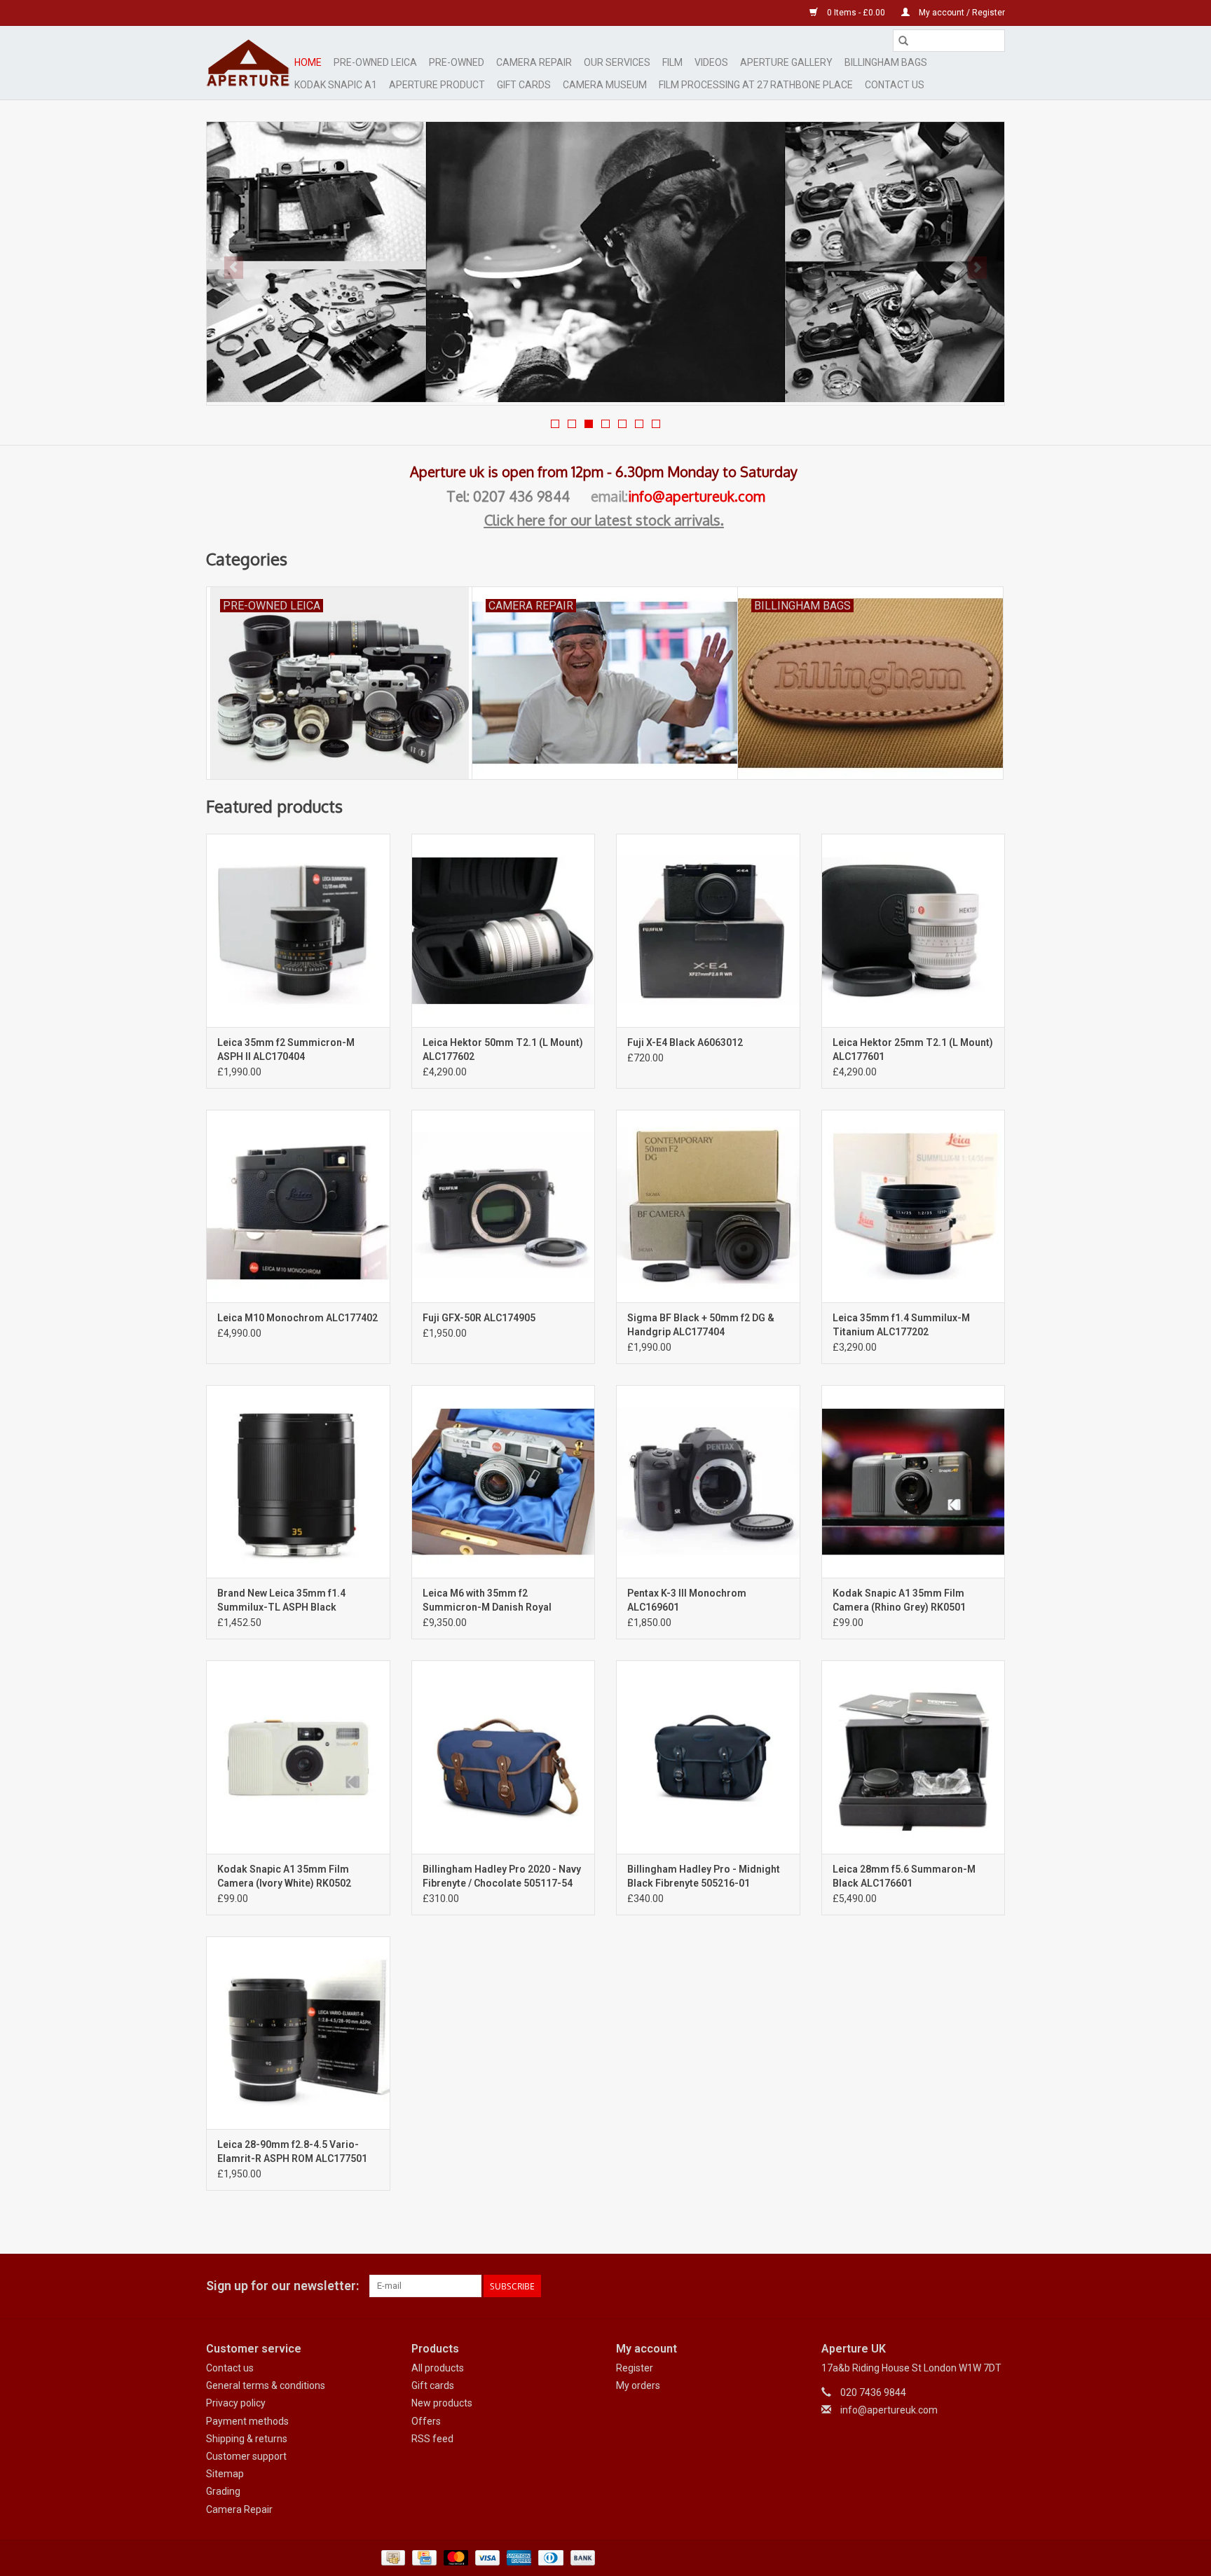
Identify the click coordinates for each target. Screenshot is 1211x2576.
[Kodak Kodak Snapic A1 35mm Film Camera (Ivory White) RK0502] (298, 1757)
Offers (426, 2421)
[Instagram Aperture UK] (994, 2286)
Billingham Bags (886, 62)
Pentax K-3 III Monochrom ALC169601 (687, 1600)
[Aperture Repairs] (605, 262)
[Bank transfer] (580, 2557)
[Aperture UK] (248, 63)
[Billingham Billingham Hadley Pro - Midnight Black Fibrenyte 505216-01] (708, 1757)
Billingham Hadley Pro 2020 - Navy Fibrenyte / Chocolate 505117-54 (502, 1876)
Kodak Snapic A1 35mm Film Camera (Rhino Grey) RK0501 (899, 1600)
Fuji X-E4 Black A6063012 (685, 1042)
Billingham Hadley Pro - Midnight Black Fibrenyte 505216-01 (704, 1876)
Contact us (230, 2368)
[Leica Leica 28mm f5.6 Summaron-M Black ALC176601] (914, 1757)
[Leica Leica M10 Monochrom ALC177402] (298, 1206)
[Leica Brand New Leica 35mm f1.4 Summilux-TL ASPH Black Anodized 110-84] (298, 1481)
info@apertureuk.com (697, 496)
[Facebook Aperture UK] (945, 2286)
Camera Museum (605, 85)
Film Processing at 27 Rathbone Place (756, 85)
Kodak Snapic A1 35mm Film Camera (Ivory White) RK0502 (284, 1876)
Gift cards (524, 85)
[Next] (977, 268)
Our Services (617, 62)
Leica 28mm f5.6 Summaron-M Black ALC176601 (904, 1876)
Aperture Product (437, 85)
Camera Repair (534, 62)
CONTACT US (895, 85)
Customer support (246, 2456)
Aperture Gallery (786, 62)
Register (635, 2368)
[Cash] (392, 2557)
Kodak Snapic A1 (336, 85)
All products (438, 2368)
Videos (711, 62)
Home (308, 62)
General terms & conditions (266, 2385)
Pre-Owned (457, 62)
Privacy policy (236, 2403)
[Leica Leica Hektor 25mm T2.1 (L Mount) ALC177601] (914, 930)
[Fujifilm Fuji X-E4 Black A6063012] (708, 930)
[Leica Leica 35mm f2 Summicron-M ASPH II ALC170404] (298, 930)
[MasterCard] (454, 2557)
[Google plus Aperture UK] (969, 2286)
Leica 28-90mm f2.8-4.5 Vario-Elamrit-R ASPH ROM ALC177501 (292, 2151)
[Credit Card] (423, 2557)
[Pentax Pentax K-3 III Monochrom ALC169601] (708, 1481)
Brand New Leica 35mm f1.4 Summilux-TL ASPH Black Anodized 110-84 (281, 1601)
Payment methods (247, 2421)
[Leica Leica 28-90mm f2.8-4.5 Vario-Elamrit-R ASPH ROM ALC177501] (298, 2033)
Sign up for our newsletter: (282, 2286)
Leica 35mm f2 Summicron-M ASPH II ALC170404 (286, 1049)
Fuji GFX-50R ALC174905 (479, 1318)
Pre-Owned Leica (375, 62)
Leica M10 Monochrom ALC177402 (297, 1318)
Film (672, 62)
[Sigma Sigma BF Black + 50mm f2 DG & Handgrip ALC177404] (708, 1206)
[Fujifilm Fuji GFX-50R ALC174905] (504, 1206)
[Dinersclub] (549, 2557)
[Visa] (486, 2557)
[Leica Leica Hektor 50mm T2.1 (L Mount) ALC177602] (504, 930)
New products (442, 2403)
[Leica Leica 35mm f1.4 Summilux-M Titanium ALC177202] (914, 1206)
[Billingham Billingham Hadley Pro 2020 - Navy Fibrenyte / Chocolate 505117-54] (504, 1757)
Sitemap (225, 2474)
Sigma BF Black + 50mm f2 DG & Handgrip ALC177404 (701, 1325)
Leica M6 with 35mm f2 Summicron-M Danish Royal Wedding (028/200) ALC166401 (493, 1601)
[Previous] (234, 268)
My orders (638, 2385)
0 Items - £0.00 (856, 13)
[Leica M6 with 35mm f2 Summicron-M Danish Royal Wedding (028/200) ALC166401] (504, 1481)
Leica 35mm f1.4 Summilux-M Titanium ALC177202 (901, 1325)
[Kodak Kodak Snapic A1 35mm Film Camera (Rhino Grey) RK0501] (914, 1481)
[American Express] (518, 2557)
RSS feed (432, 2439)
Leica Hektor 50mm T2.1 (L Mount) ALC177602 (503, 1049)
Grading (223, 2491)
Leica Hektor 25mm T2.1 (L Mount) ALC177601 (913, 1049)
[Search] (903, 41)
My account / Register (961, 13)
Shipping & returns (247, 2439)
